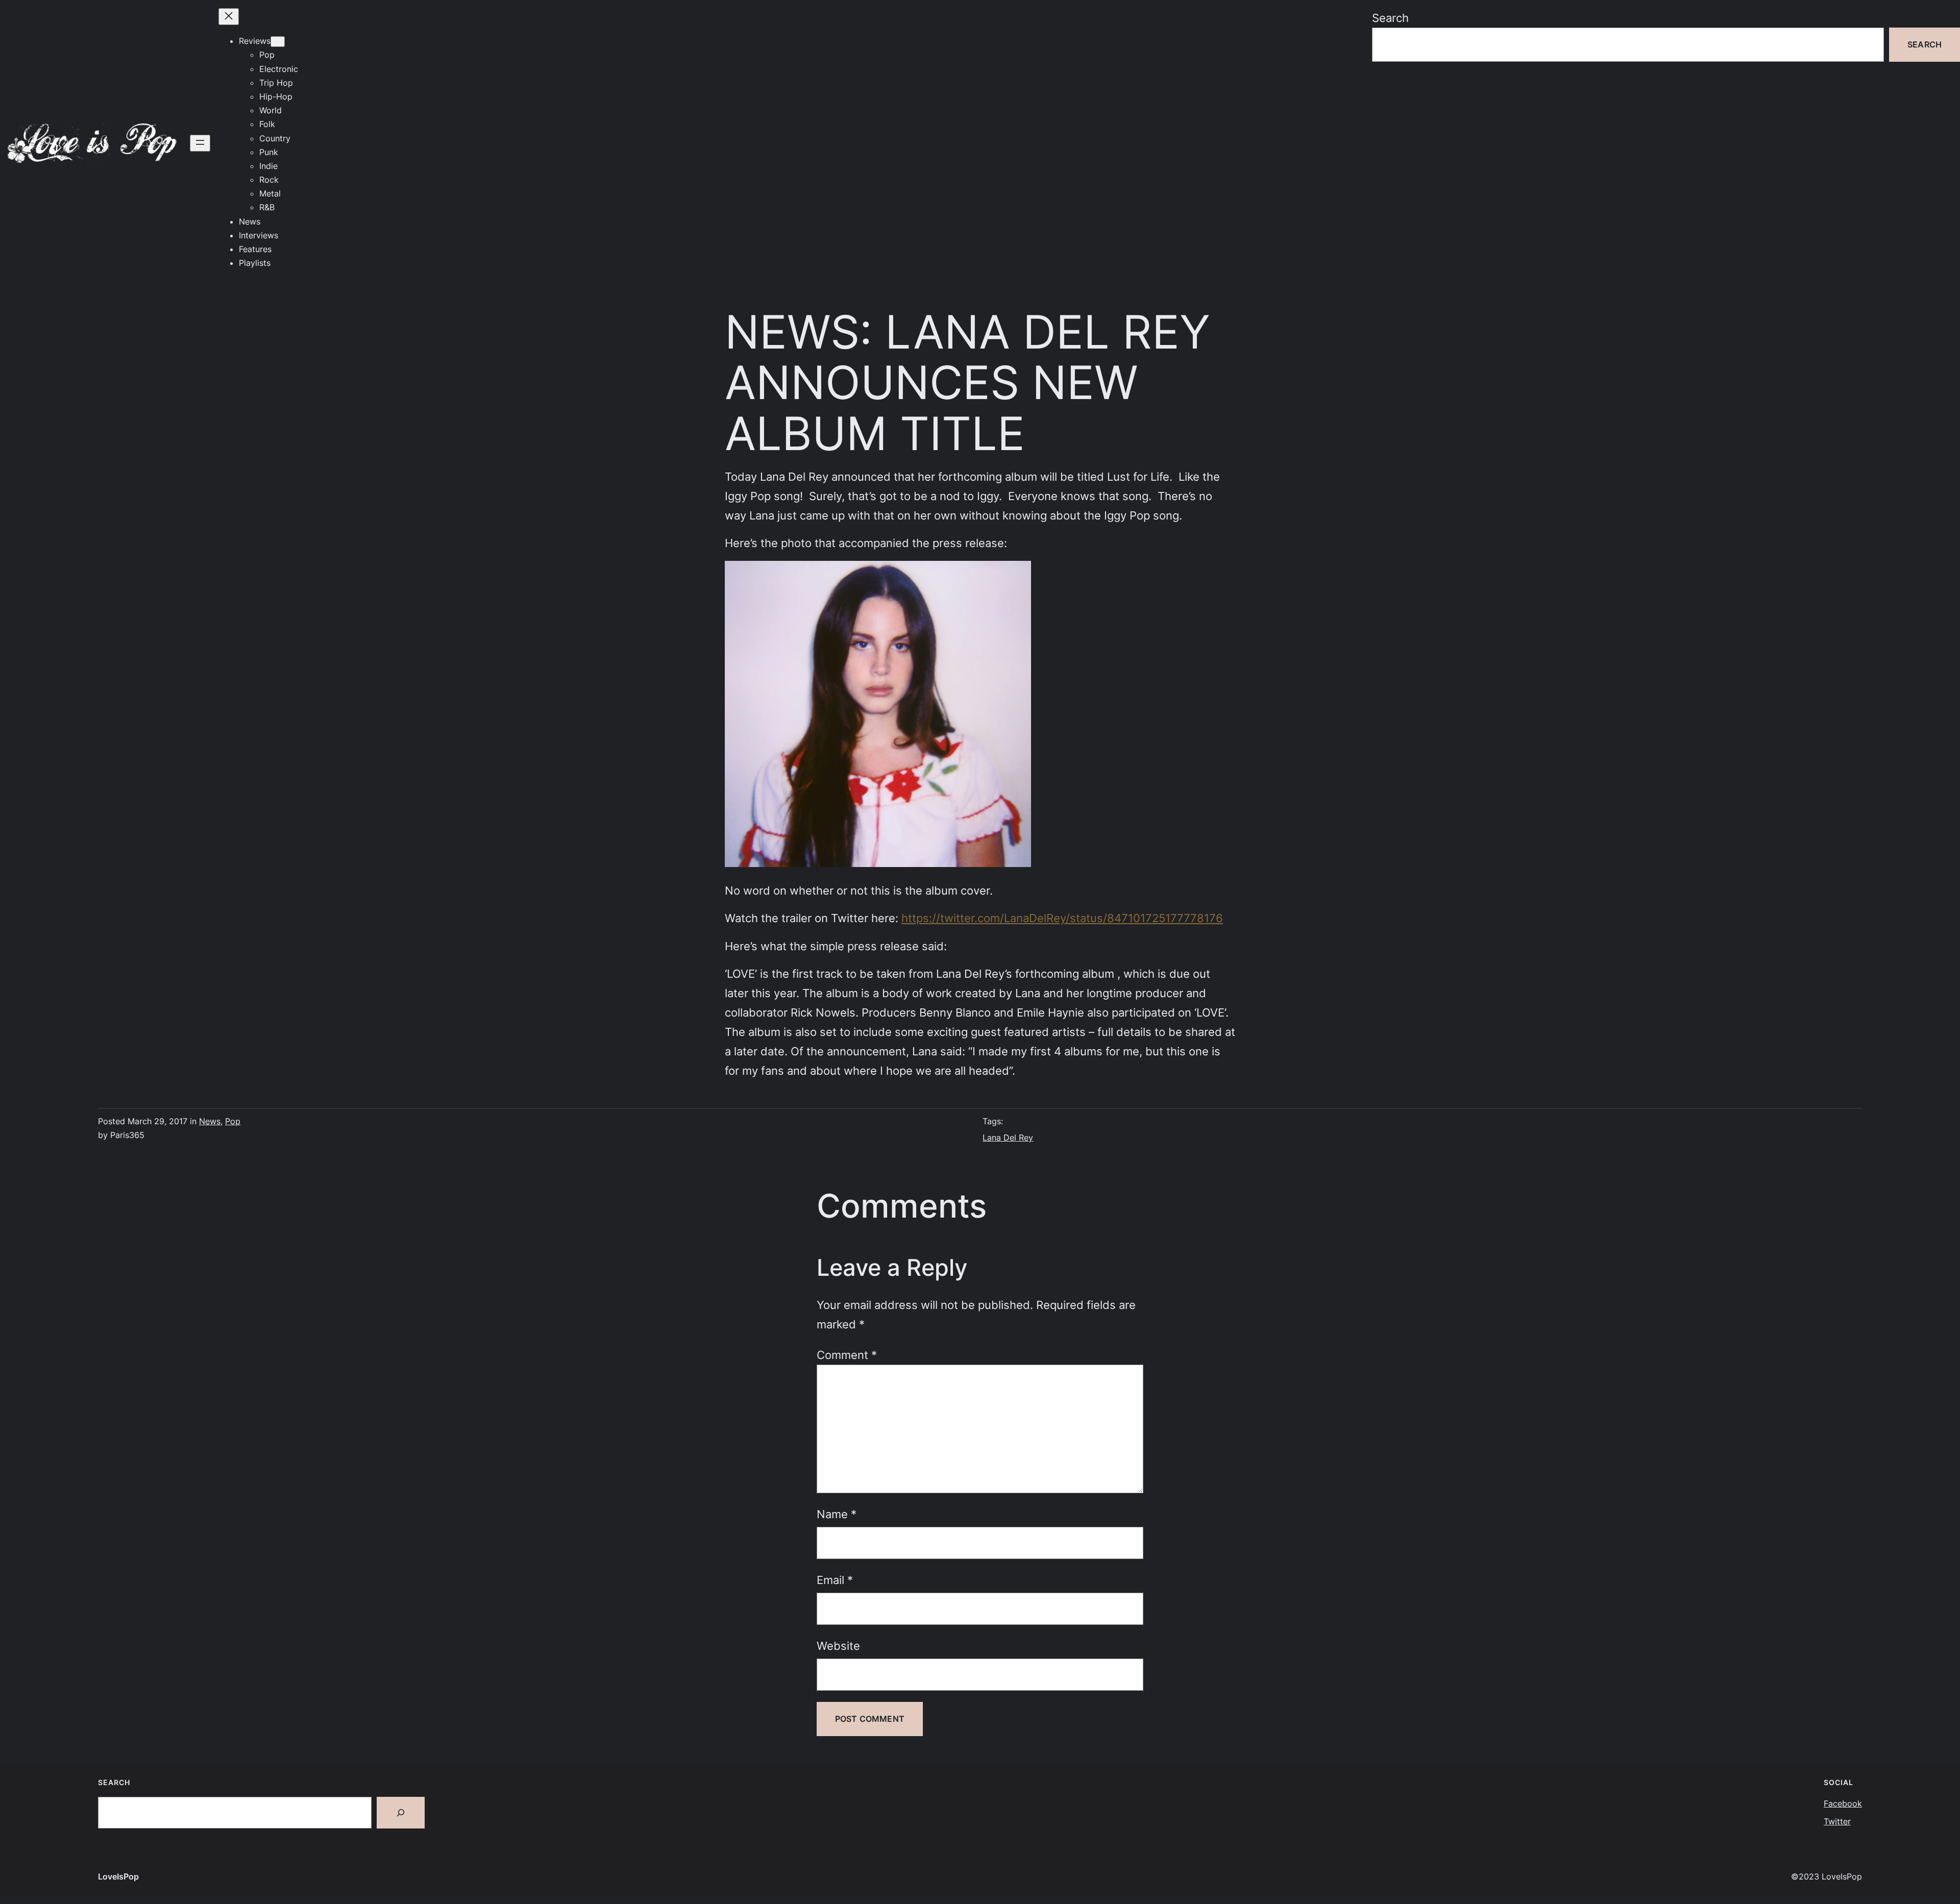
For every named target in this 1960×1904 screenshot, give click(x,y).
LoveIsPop (118, 1876)
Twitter (1837, 1821)
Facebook (1843, 1803)
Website (838, 1646)
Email (835, 1580)
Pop (233, 1121)
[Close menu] (229, 17)
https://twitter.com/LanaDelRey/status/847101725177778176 (1062, 918)
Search (1390, 18)
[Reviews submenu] (278, 42)
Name (837, 1514)
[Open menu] (200, 143)
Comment (847, 1355)
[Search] (401, 1813)
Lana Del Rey (1008, 1138)
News (210, 1121)
